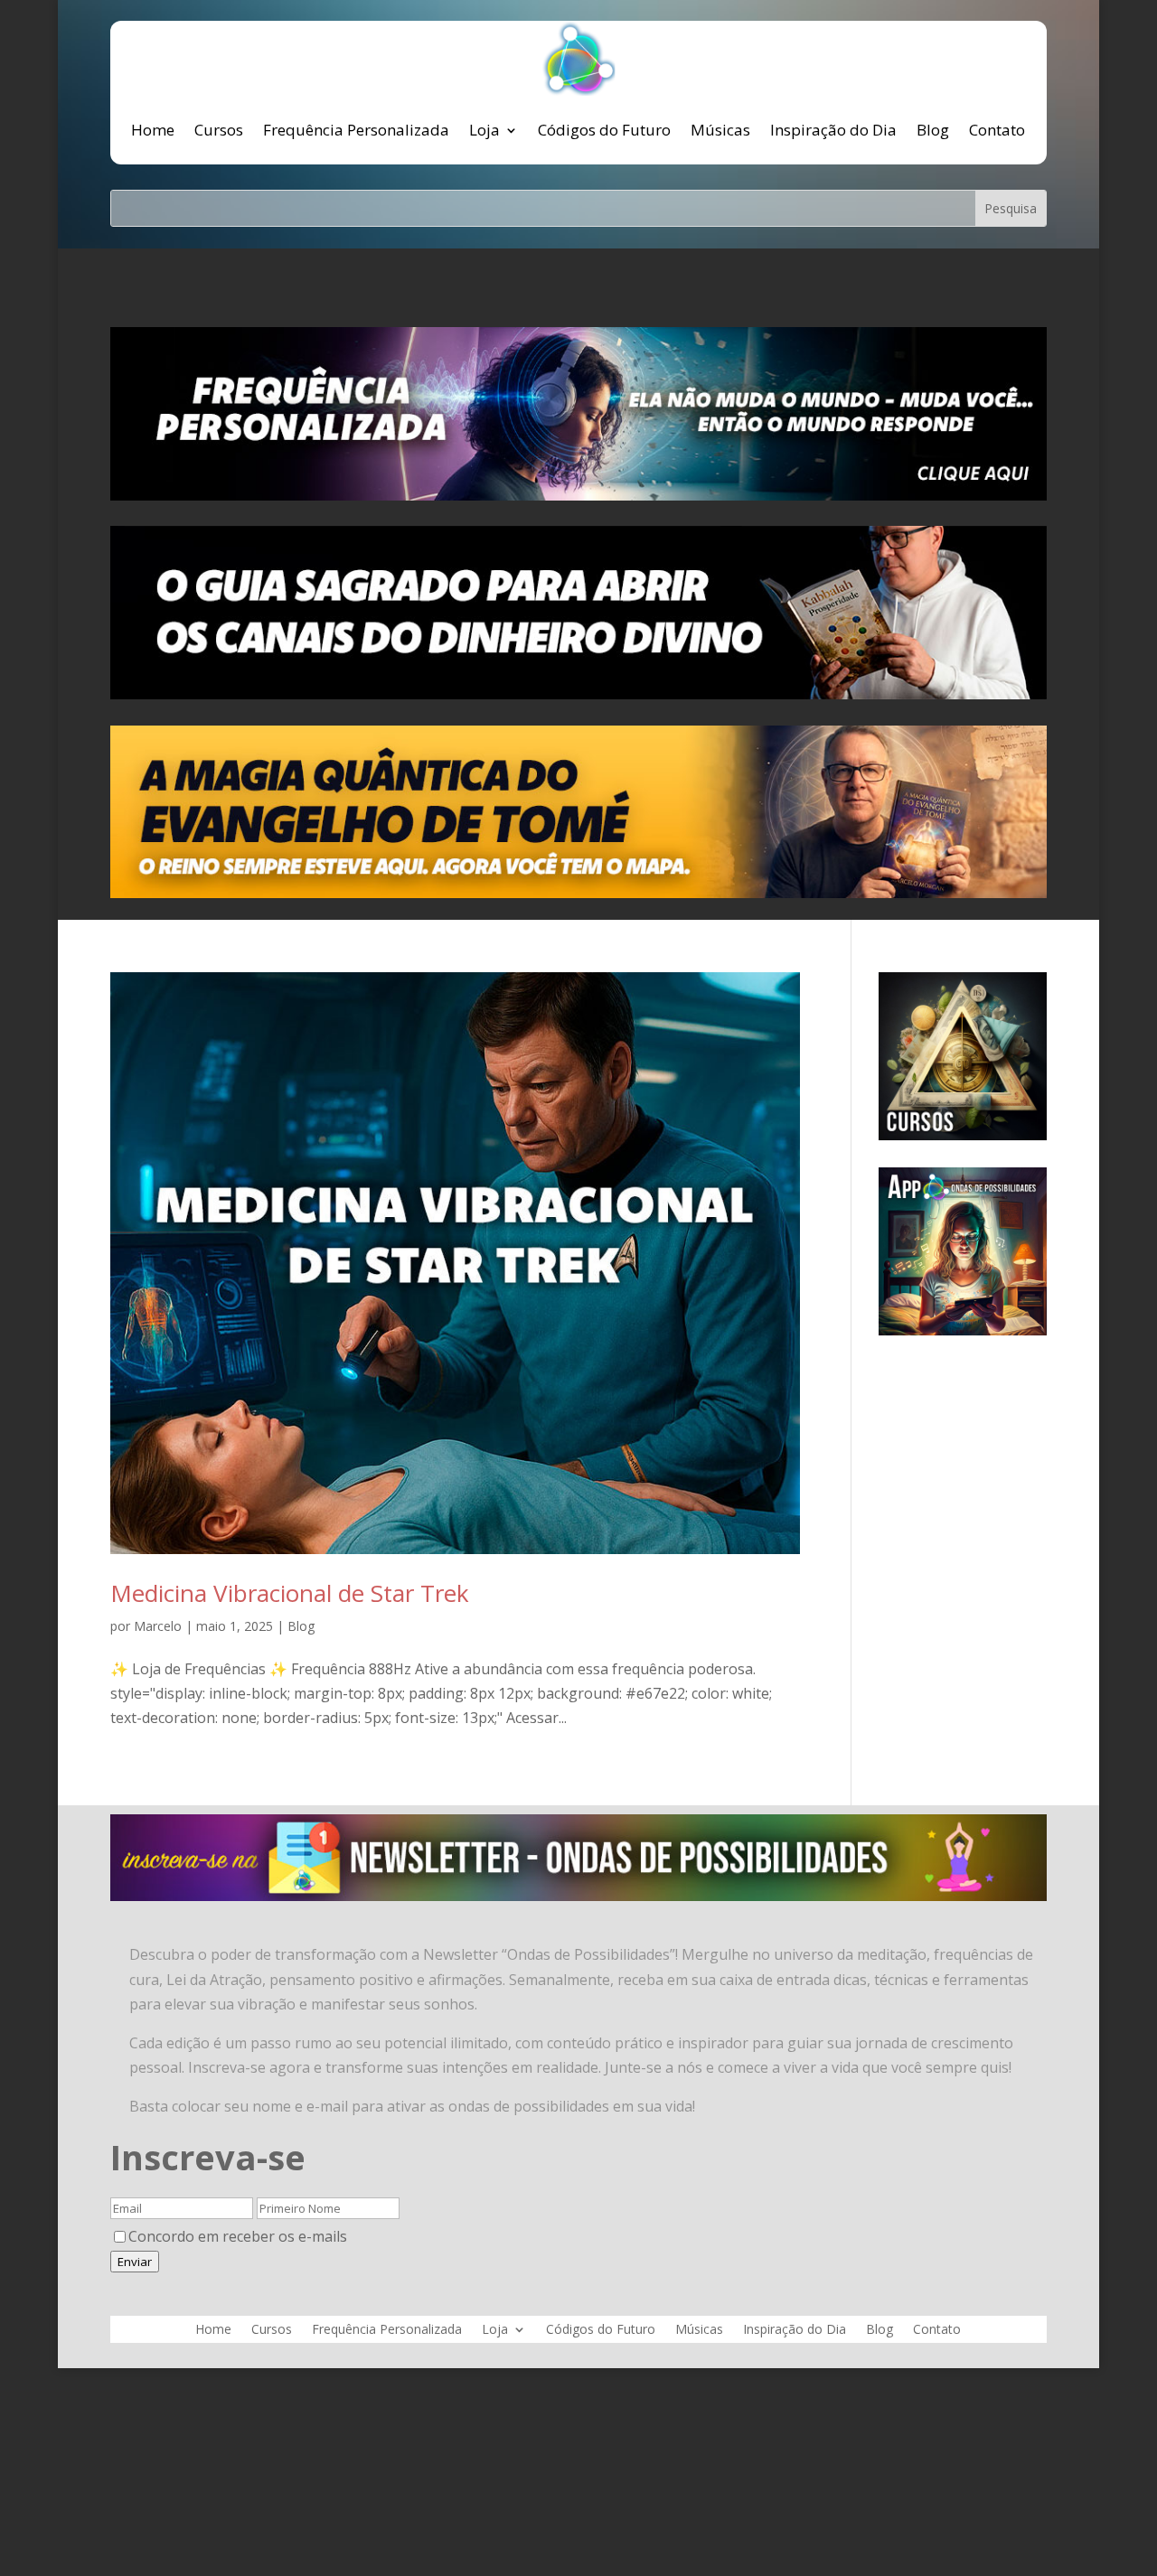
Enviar (135, 2262)
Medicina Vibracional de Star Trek (290, 1593)
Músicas (720, 130)
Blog (933, 130)
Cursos (219, 130)
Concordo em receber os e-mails (238, 2236)
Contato (997, 130)
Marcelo (158, 1626)
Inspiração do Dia (833, 130)
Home (153, 130)
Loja (484, 130)
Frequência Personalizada (356, 130)
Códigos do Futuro (604, 130)
